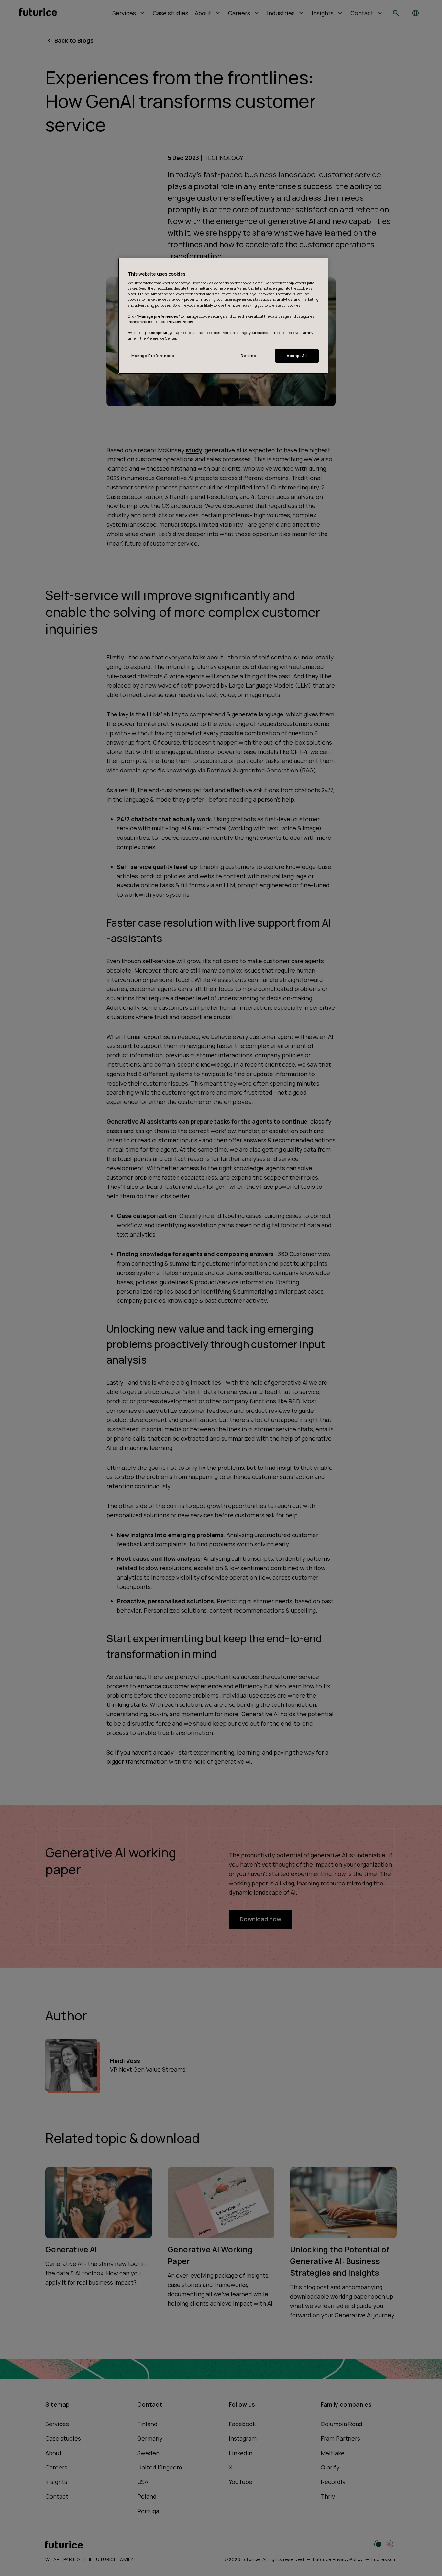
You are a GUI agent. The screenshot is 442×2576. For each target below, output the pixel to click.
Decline (249, 356)
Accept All (297, 356)
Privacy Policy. (180, 322)
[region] (223, 316)
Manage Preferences (153, 356)
